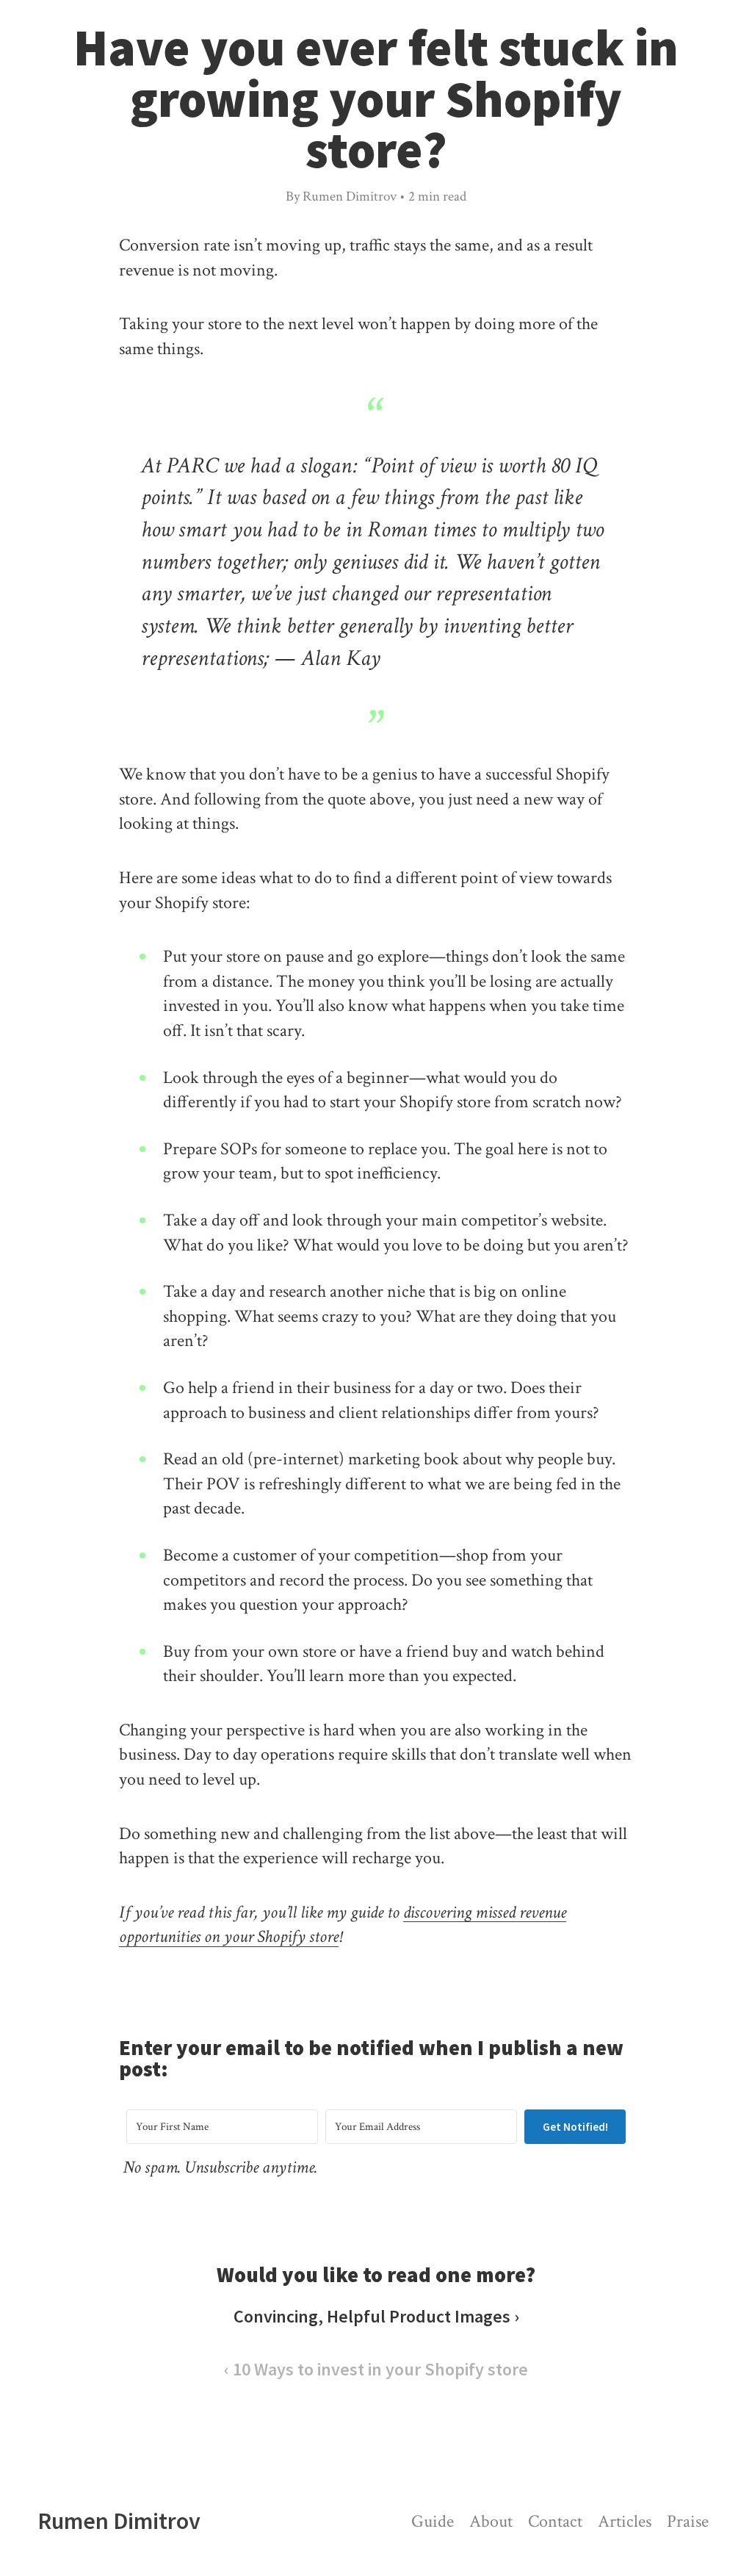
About (491, 2521)
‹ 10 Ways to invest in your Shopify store (376, 2369)
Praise (688, 2521)
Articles (625, 2521)
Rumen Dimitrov (119, 2521)
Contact (555, 2521)
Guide (433, 2521)
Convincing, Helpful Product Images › (376, 2316)
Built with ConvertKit (437, 2192)
